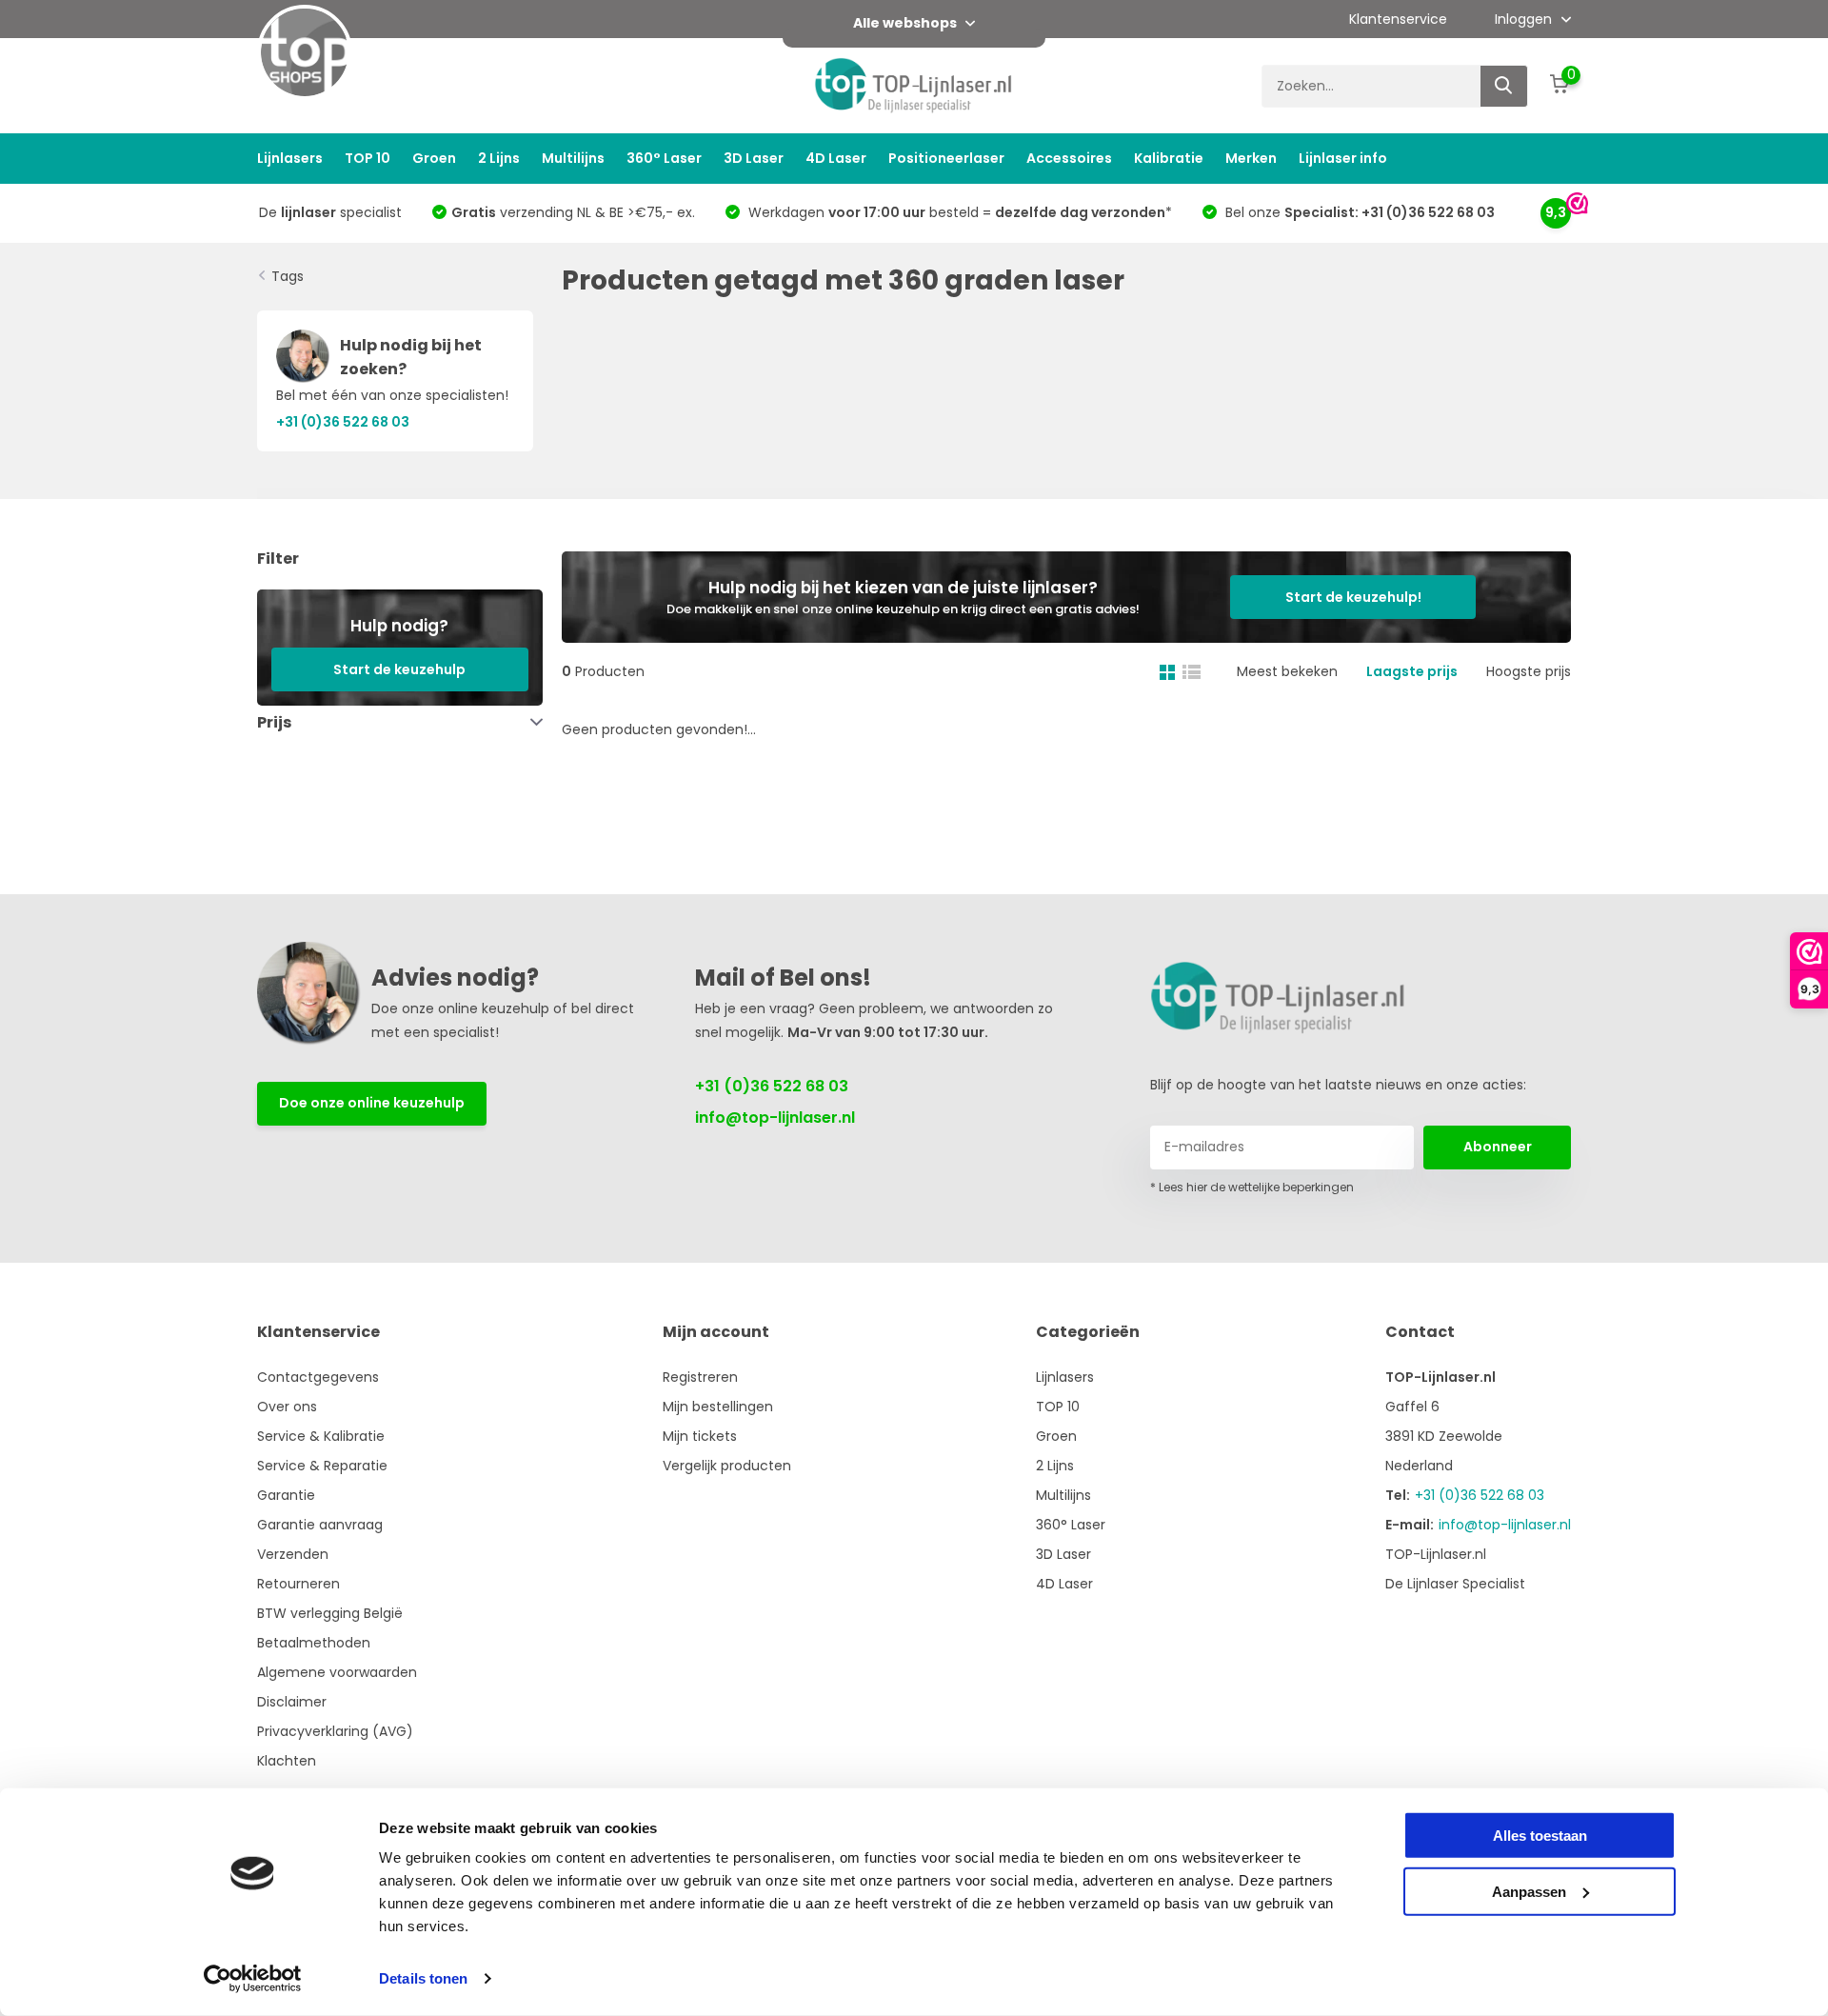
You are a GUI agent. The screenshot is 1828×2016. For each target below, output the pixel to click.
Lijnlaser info (1343, 158)
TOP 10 (368, 158)
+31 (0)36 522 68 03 (772, 1086)
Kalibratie (1169, 158)
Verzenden (293, 1554)
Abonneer (1498, 1147)
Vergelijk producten (727, 1466)
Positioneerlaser (946, 158)
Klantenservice (1398, 19)
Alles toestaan (1540, 1836)
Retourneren (298, 1584)
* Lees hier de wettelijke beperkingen (1252, 1187)
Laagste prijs (1412, 671)
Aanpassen (1529, 1891)
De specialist (330, 212)
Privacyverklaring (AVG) (335, 1731)
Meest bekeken (1287, 671)
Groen (434, 158)
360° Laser (664, 158)
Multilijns (573, 158)
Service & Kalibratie (321, 1436)
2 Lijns (499, 158)
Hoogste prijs (1529, 671)
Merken (1251, 158)
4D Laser (836, 158)
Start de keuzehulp (399, 669)
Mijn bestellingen (718, 1407)
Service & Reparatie (322, 1466)
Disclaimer (292, 1702)
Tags (288, 276)
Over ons (287, 1407)
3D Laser (754, 158)
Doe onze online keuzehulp (372, 1103)
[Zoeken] (1504, 86)
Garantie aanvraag (320, 1525)
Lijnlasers (290, 158)
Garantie (286, 1495)
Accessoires (1069, 158)
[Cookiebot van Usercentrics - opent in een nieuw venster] (253, 1979)
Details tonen (423, 1978)
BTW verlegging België (330, 1613)
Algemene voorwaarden (337, 1672)
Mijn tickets (700, 1436)
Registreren (700, 1377)
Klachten (287, 1761)
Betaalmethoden (314, 1643)
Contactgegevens (318, 1377)
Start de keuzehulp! (1353, 597)
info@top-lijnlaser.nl (775, 1118)
